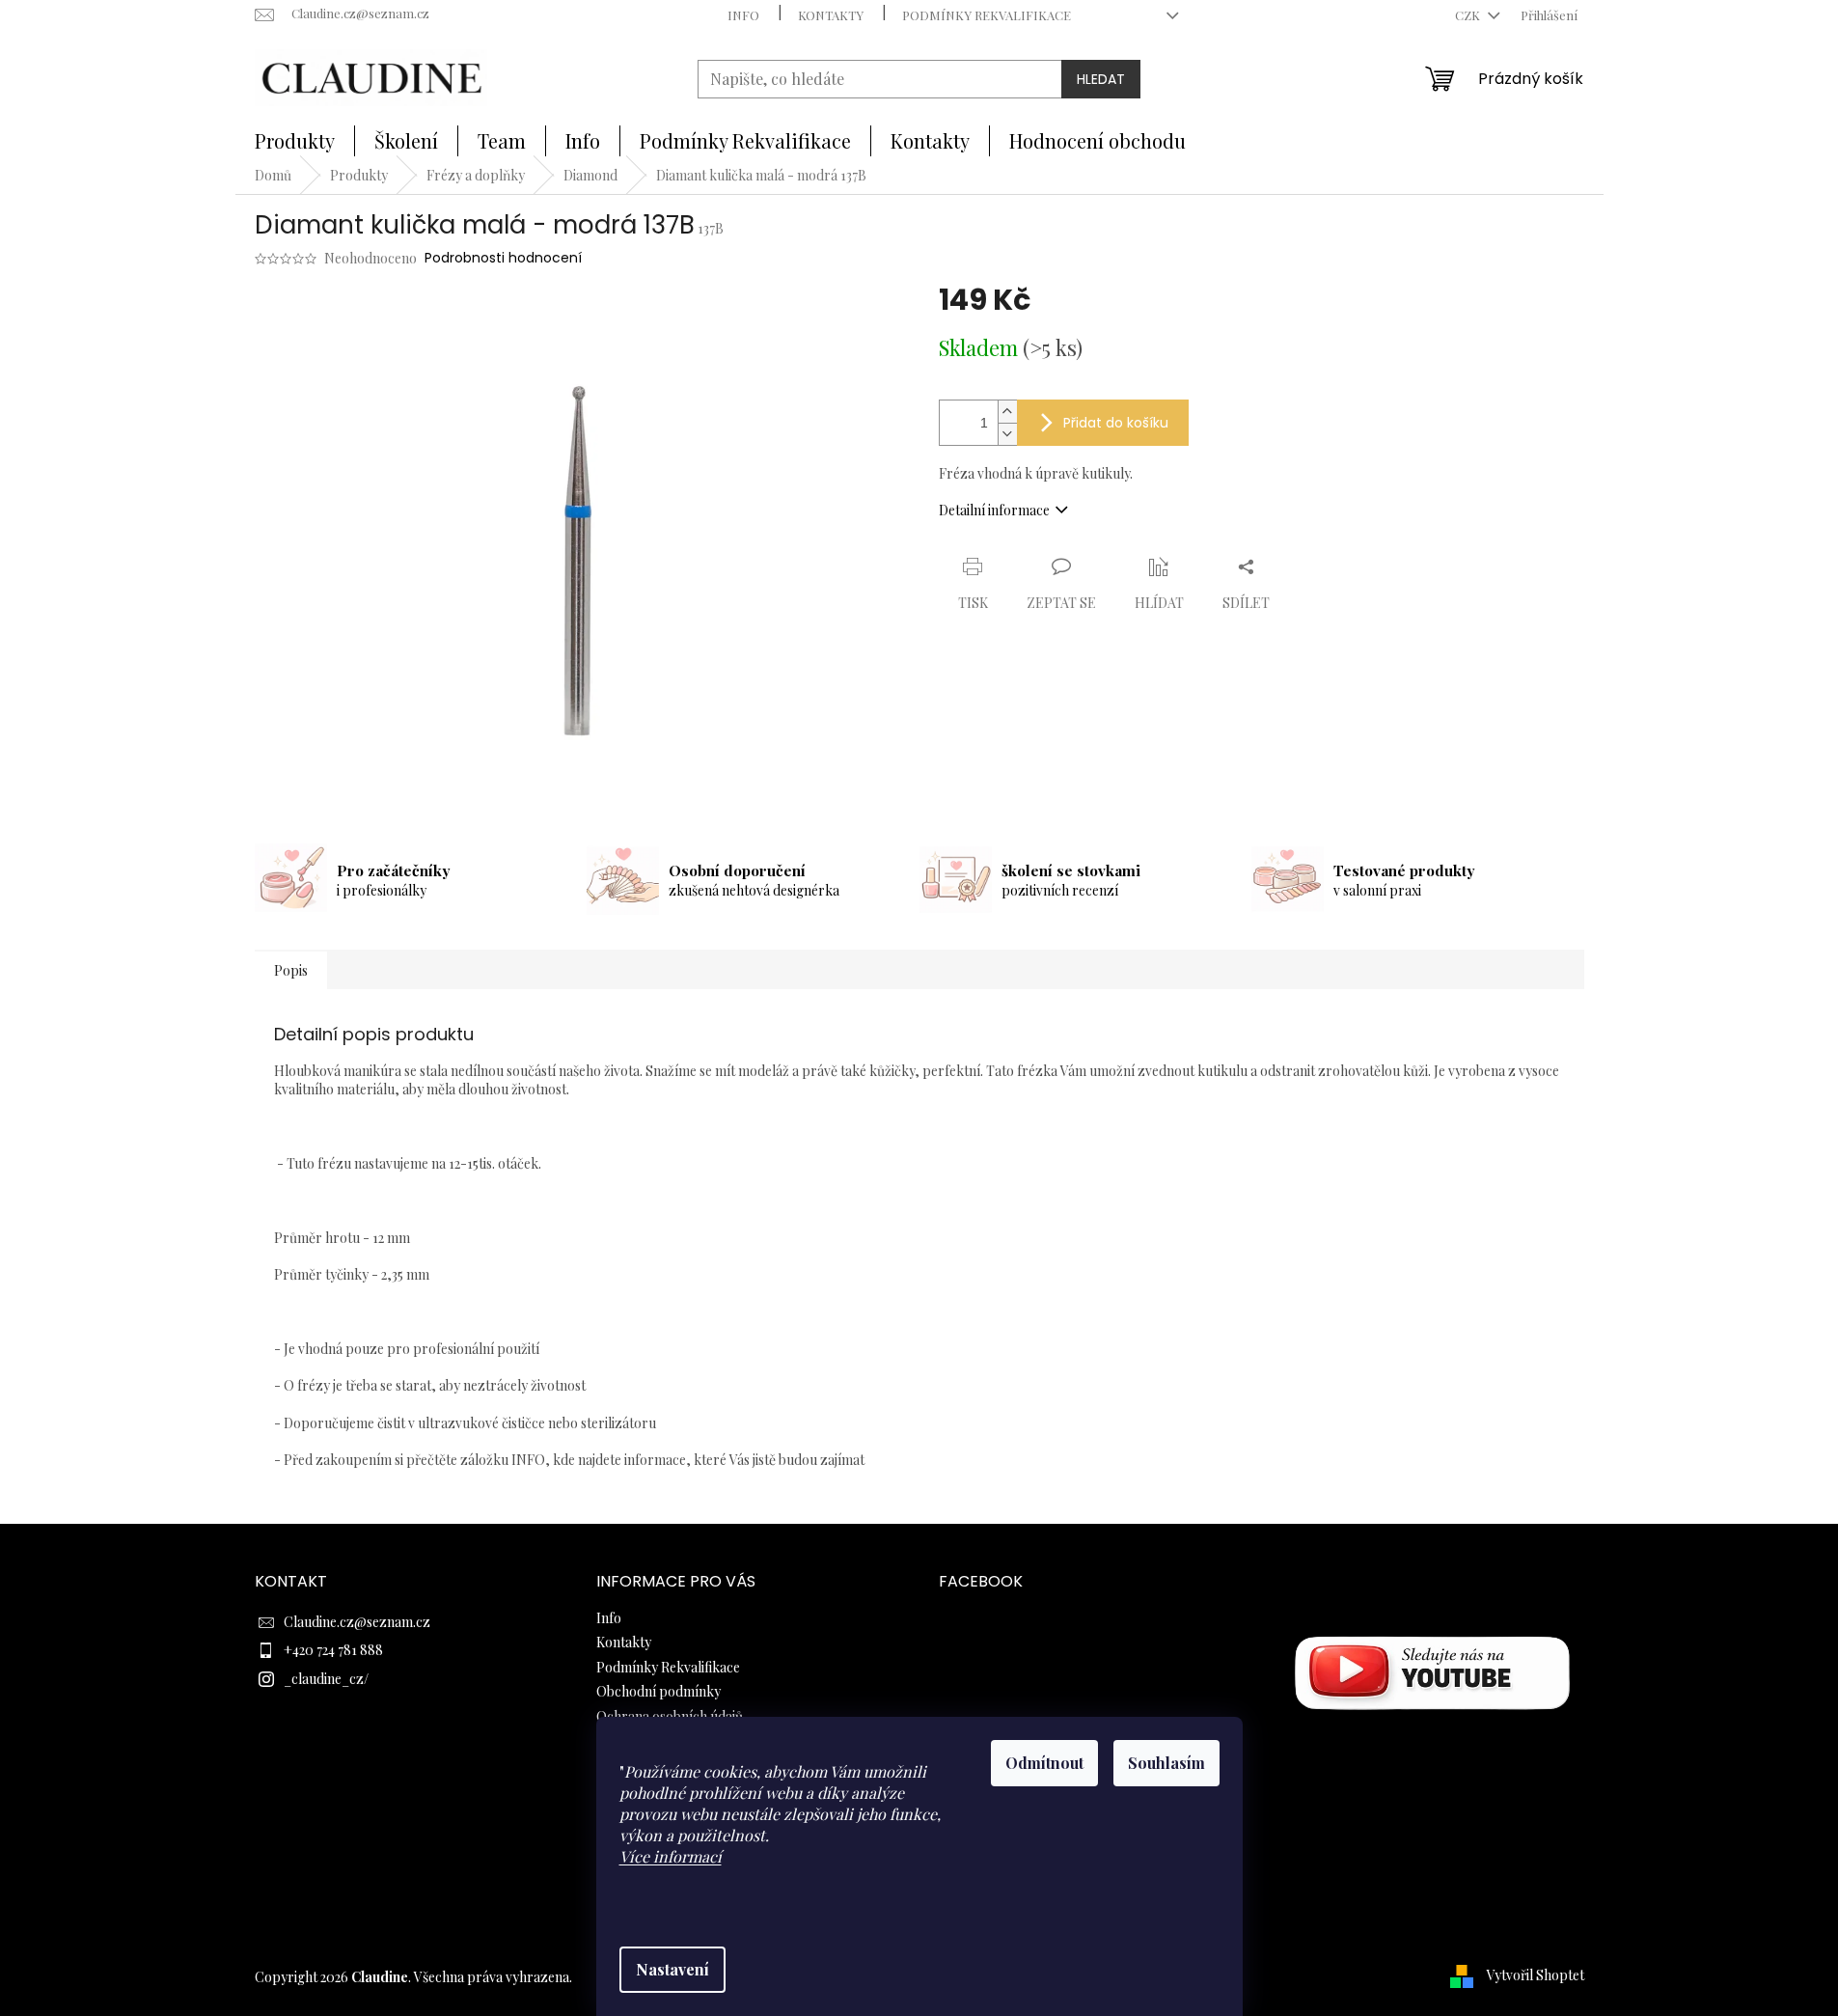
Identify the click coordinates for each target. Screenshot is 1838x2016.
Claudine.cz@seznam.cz (357, 1622)
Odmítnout (1044, 1763)
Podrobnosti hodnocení (503, 258)
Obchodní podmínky (658, 1691)
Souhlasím (1166, 1763)
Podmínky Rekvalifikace (987, 15)
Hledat (1101, 79)
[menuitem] (295, 141)
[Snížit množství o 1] (1007, 434)
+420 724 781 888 (333, 1650)
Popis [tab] (291, 970)
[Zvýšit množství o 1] (1007, 412)
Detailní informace (994, 510)
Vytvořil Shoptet (1536, 1975)
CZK (1469, 15)
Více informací (671, 1856)
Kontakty (831, 15)
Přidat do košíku (1116, 423)
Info (743, 15)
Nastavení (672, 1969)
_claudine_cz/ (326, 1679)
